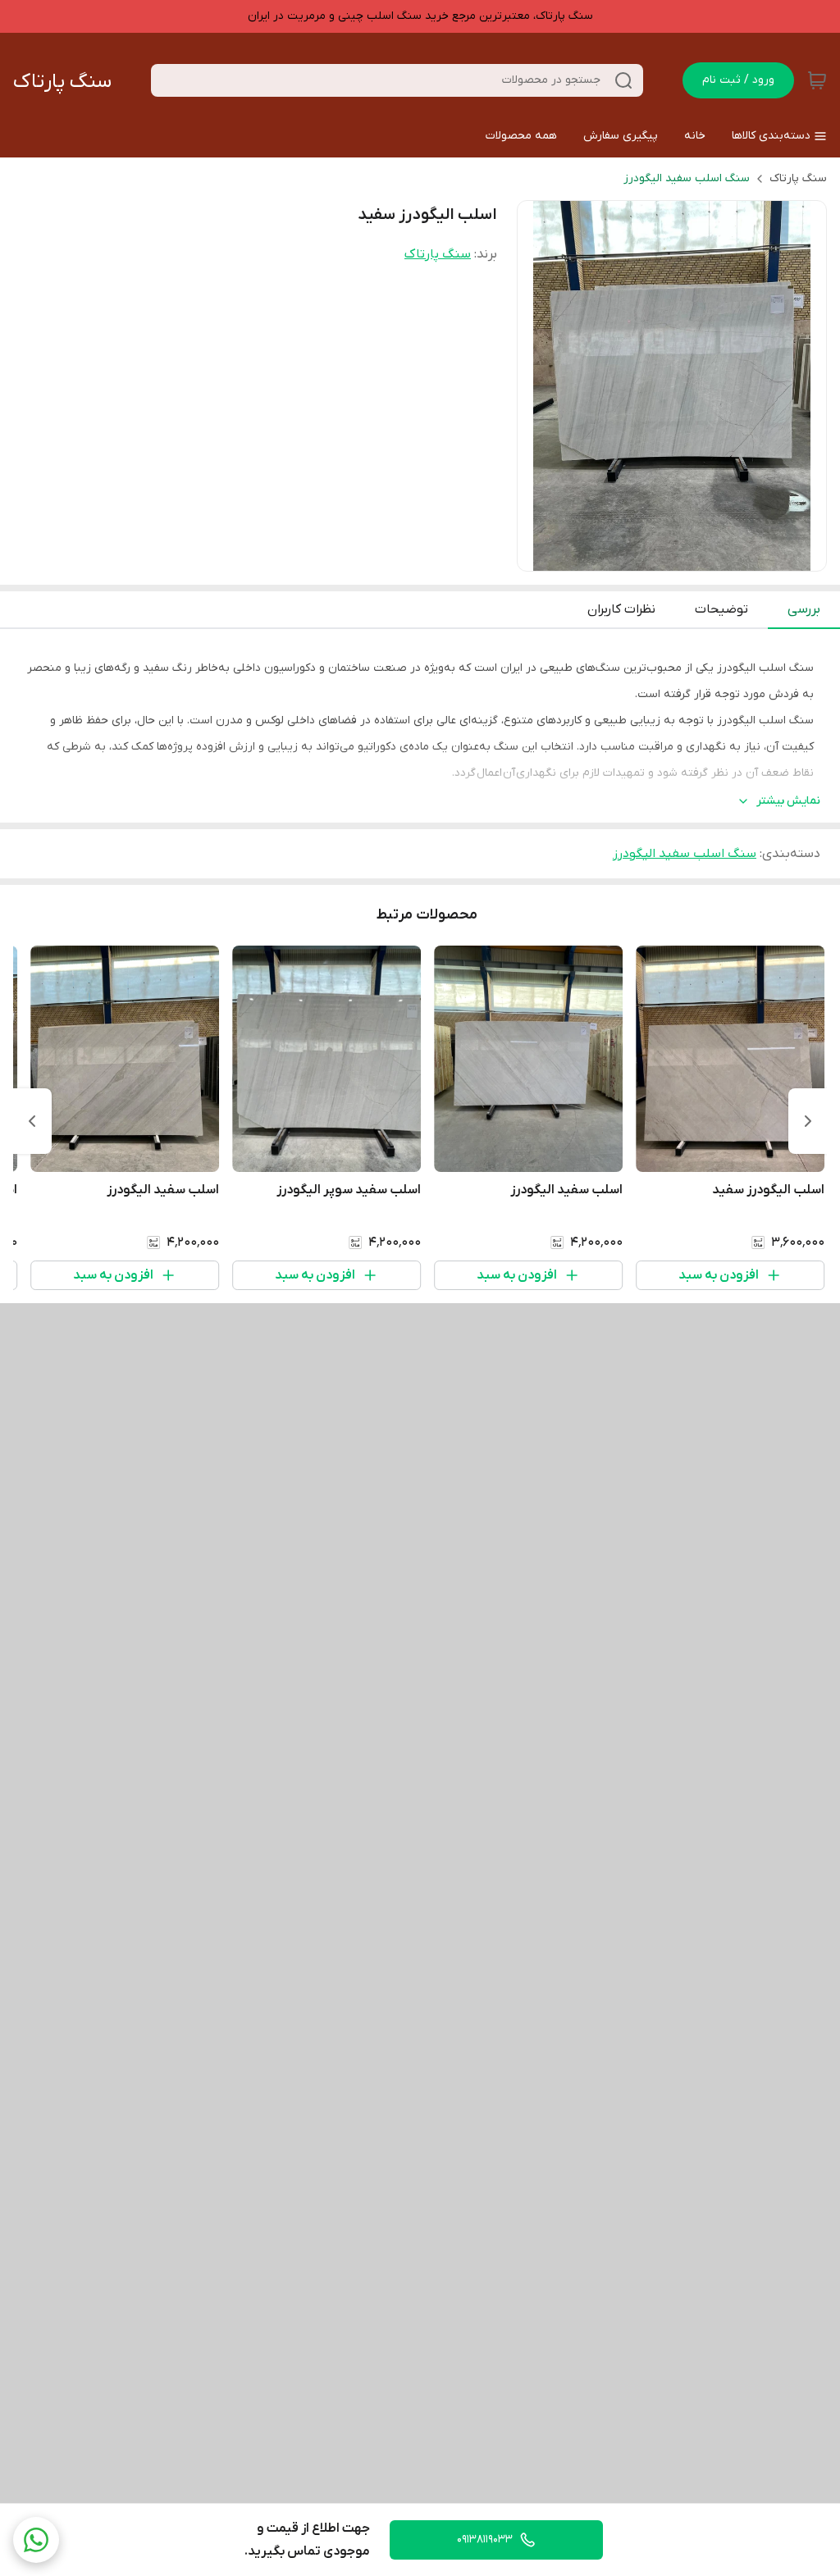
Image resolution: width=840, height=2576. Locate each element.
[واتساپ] (36, 2540)
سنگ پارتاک (62, 82)
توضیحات (721, 609)
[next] (32, 1121)
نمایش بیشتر (788, 801)
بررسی (804, 609)
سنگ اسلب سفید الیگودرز (687, 178)
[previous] (808, 1121)
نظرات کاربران (621, 609)
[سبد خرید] (817, 80)
